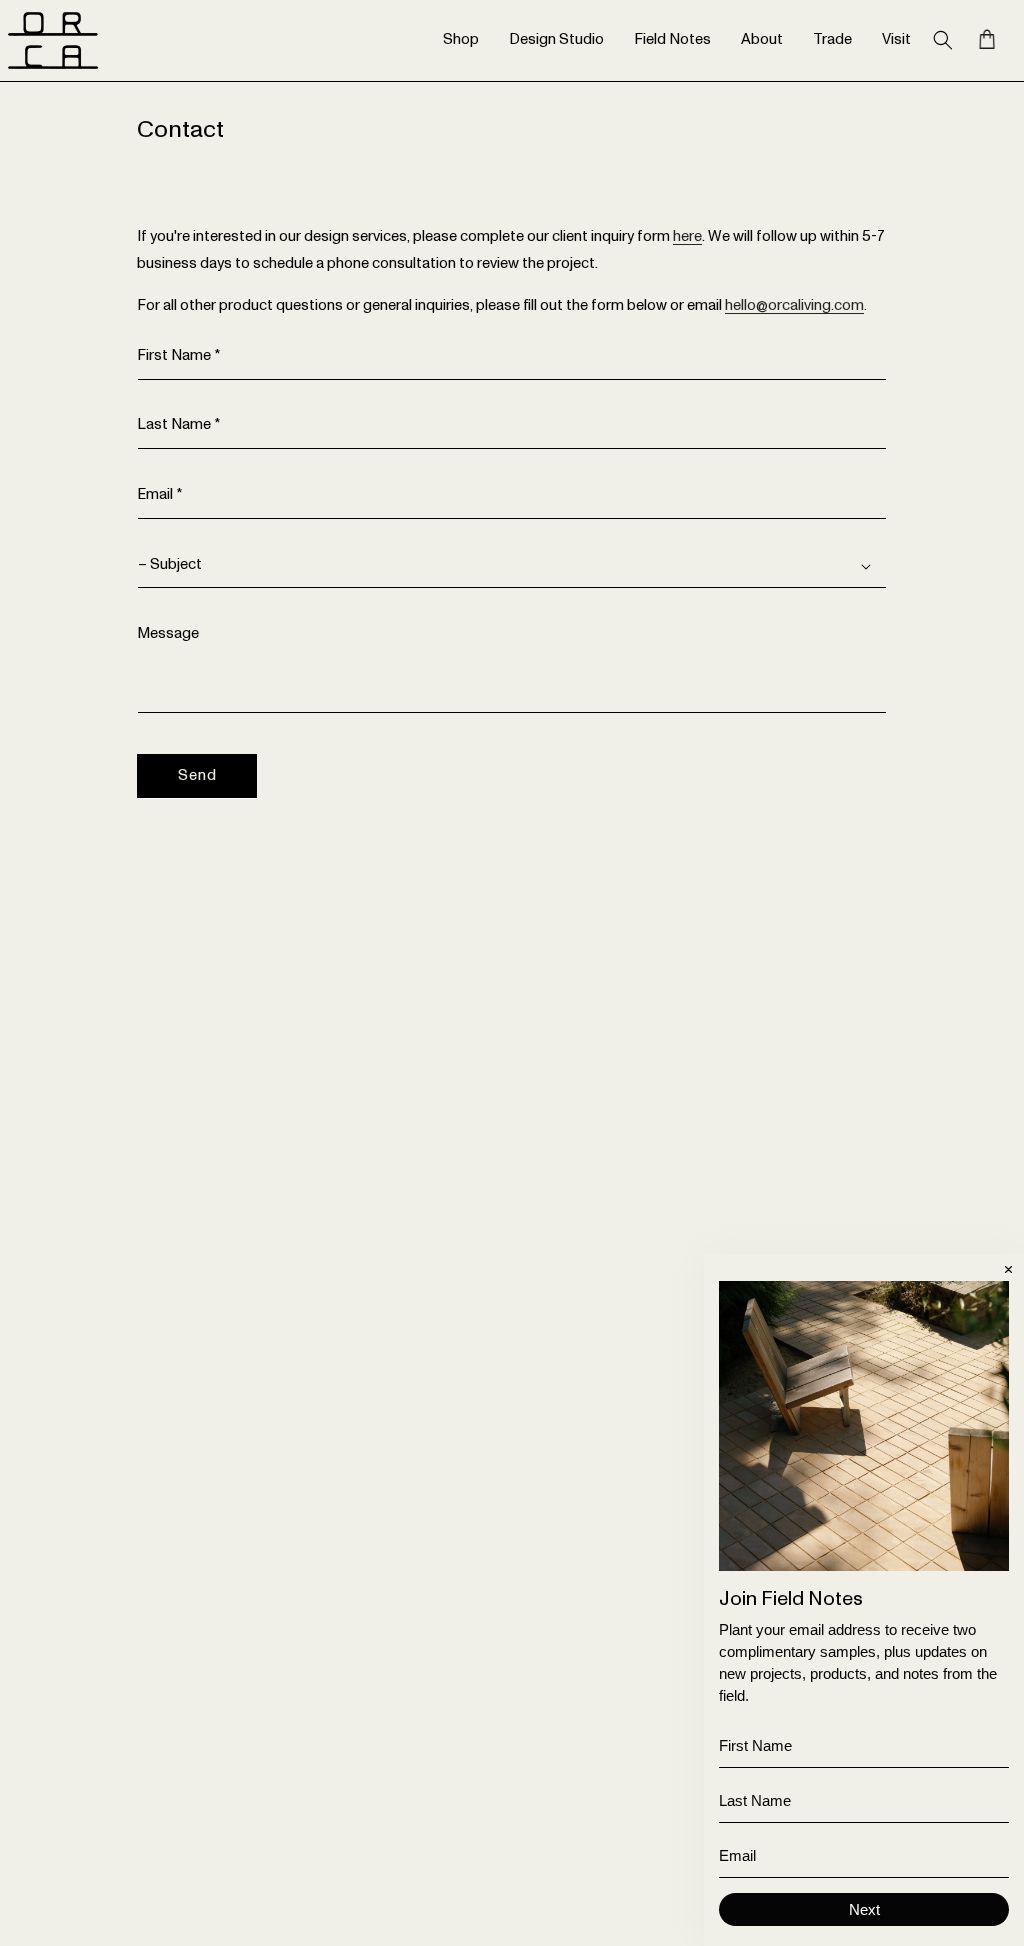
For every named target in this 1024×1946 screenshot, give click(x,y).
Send (197, 775)
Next (864, 1909)
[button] (943, 40)
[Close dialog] (1008, 1269)
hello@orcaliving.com (794, 305)
